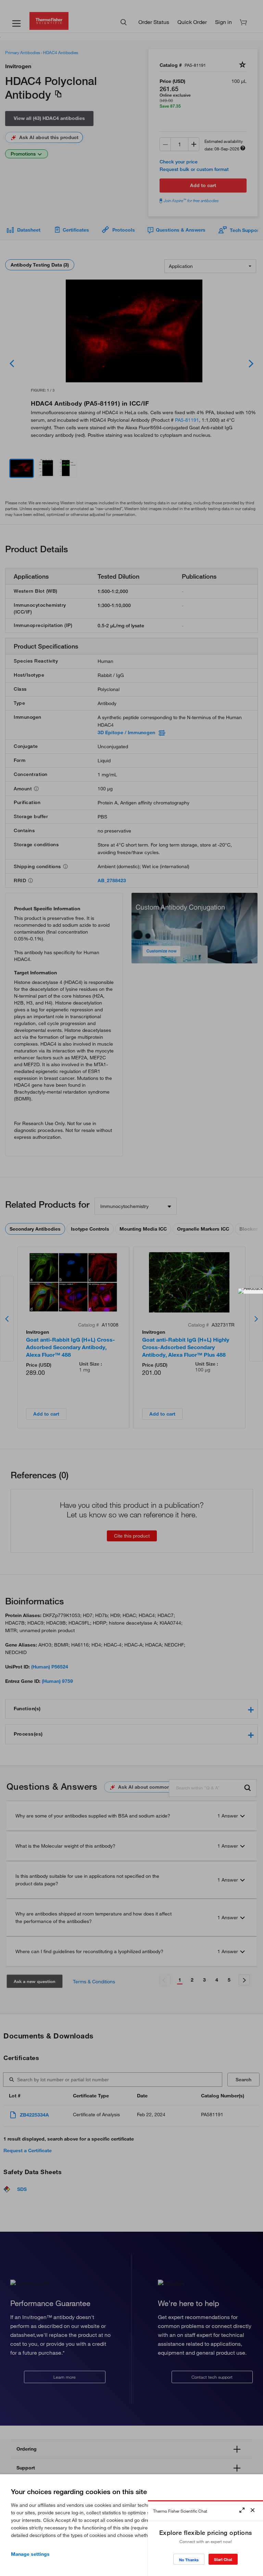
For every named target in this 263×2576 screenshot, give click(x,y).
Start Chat (223, 2559)
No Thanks (189, 2560)
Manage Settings (30, 2554)
